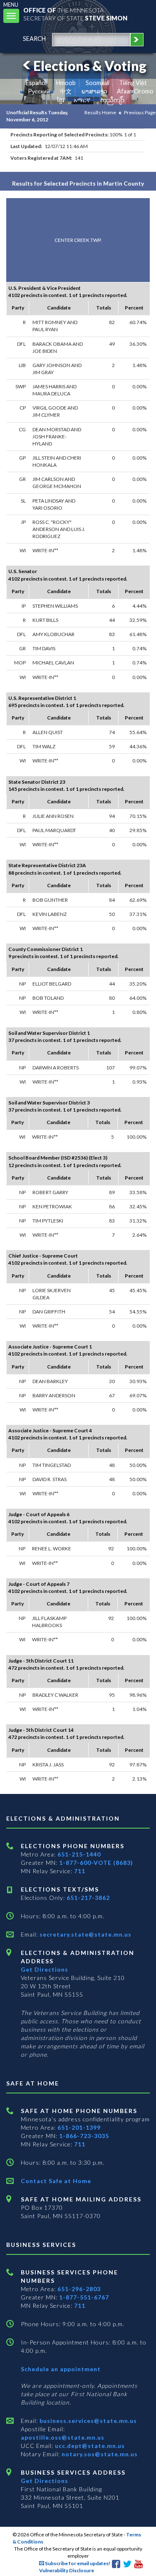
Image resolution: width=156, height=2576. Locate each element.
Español (36, 83)
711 (80, 1871)
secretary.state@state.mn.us (85, 1934)
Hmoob (66, 83)
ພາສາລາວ (94, 91)
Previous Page (140, 112)
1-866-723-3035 (84, 2136)
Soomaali (98, 83)
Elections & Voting (90, 66)
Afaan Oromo (135, 91)
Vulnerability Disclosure (67, 2570)
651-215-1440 (79, 1854)
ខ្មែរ (61, 100)
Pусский (39, 91)
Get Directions (45, 1969)
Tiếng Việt (133, 83)
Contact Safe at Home (56, 2181)
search (34, 39)
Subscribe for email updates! (77, 2563)
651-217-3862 (88, 1898)
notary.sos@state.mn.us (99, 2454)
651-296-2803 (79, 2289)
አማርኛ (82, 100)
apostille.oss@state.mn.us (63, 2437)
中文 (66, 91)
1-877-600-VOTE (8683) (96, 1863)
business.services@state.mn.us (87, 2421)
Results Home (100, 112)
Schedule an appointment (61, 2369)
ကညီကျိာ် (113, 100)
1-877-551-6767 (84, 2297)
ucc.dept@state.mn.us (89, 2446)
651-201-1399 (79, 2127)
